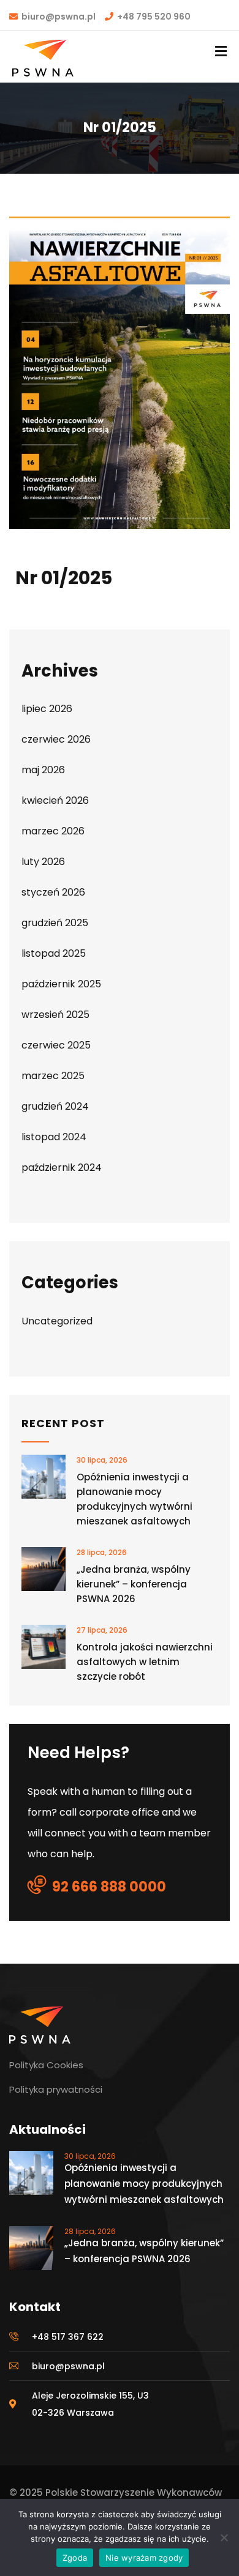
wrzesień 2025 (55, 1015)
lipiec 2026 (47, 709)
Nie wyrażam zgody (144, 2558)
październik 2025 (61, 984)
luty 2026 (43, 862)
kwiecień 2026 (55, 800)
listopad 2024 (54, 1137)
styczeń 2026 (53, 892)
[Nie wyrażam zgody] (224, 2537)
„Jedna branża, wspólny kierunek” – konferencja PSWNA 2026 (134, 1584)
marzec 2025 (53, 1076)
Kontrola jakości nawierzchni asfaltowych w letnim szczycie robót (145, 1662)
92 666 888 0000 (109, 1887)
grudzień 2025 (55, 923)
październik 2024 (62, 1167)
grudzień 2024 (55, 1106)
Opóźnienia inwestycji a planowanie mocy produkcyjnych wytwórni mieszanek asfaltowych (135, 1499)
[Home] (40, 2025)
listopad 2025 (54, 953)
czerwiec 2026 (56, 739)
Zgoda (75, 2558)
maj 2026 (43, 770)
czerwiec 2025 (56, 1045)
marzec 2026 (53, 831)
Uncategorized (57, 1321)
